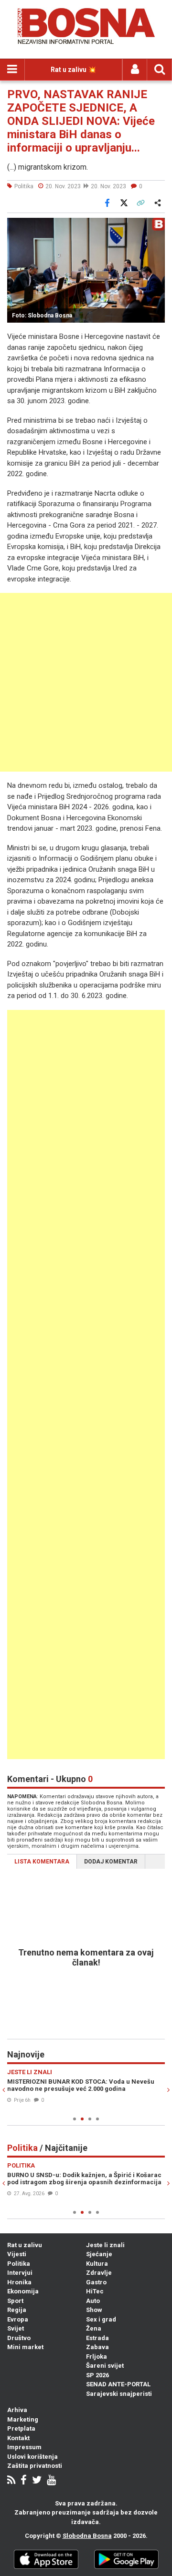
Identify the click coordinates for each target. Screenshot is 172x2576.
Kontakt (18, 2438)
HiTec (95, 2291)
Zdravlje (99, 2273)
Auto (93, 2301)
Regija (17, 2310)
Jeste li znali (105, 2245)
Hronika (19, 2282)
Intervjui (20, 2273)
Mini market (25, 2347)
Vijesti (17, 2254)
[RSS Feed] (11, 2481)
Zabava (97, 2347)
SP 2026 (97, 2375)
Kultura (97, 2264)
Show (94, 2310)
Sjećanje (99, 2254)
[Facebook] (24, 2481)
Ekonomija (23, 2291)
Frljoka (97, 2357)
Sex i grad (101, 2319)
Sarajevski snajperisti (119, 2394)
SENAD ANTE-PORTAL (118, 2384)
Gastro (96, 2282)
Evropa (18, 2319)
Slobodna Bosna (87, 2536)
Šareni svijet (105, 2366)
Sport (15, 2301)
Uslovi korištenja (32, 2457)
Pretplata (21, 2428)
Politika (19, 2264)
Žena (94, 2328)
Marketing (23, 2419)
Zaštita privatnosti (35, 2466)
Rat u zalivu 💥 (73, 70)
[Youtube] (51, 2481)
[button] (156, 226)
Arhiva (17, 2410)
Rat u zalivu (25, 2245)
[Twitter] (37, 2481)
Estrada (97, 2338)
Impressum (24, 2447)
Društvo (19, 2338)
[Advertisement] (86, 682)
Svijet (16, 2328)
